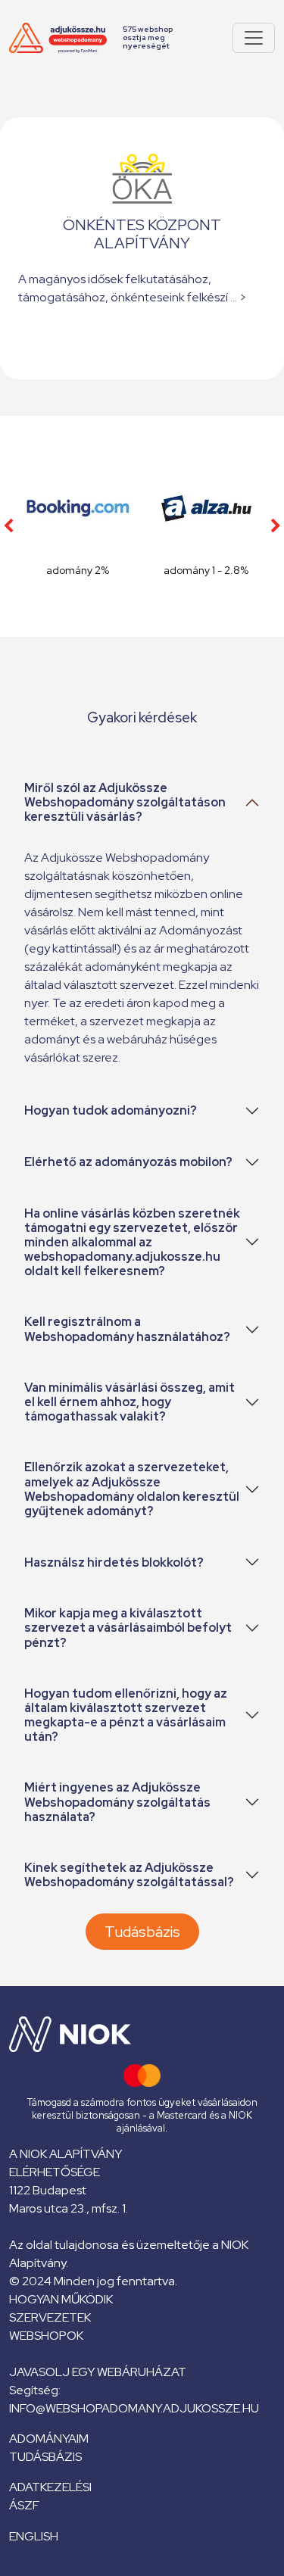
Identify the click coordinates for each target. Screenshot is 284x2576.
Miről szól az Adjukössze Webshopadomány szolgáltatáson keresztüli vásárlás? (125, 802)
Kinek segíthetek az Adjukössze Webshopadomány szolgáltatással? (129, 1875)
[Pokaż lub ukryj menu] (254, 38)
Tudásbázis (142, 1932)
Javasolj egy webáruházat (98, 2372)
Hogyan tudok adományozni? (111, 1110)
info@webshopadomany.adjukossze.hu (134, 2408)
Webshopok (46, 2336)
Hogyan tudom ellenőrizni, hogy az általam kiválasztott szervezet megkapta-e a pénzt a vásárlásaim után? (126, 1715)
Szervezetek (50, 2317)
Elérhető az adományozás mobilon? (128, 1162)
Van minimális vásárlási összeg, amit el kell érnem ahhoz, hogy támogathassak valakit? (130, 1402)
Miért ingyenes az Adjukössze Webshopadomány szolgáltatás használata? (117, 1802)
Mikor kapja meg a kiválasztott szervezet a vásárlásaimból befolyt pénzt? (128, 1628)
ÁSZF (24, 2505)
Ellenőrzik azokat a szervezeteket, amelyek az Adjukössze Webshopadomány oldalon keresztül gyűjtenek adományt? (132, 1489)
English (34, 2536)
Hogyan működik (61, 2299)
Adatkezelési (50, 2487)
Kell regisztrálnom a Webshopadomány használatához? (127, 1329)
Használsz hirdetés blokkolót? (114, 1562)
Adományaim (49, 2439)
